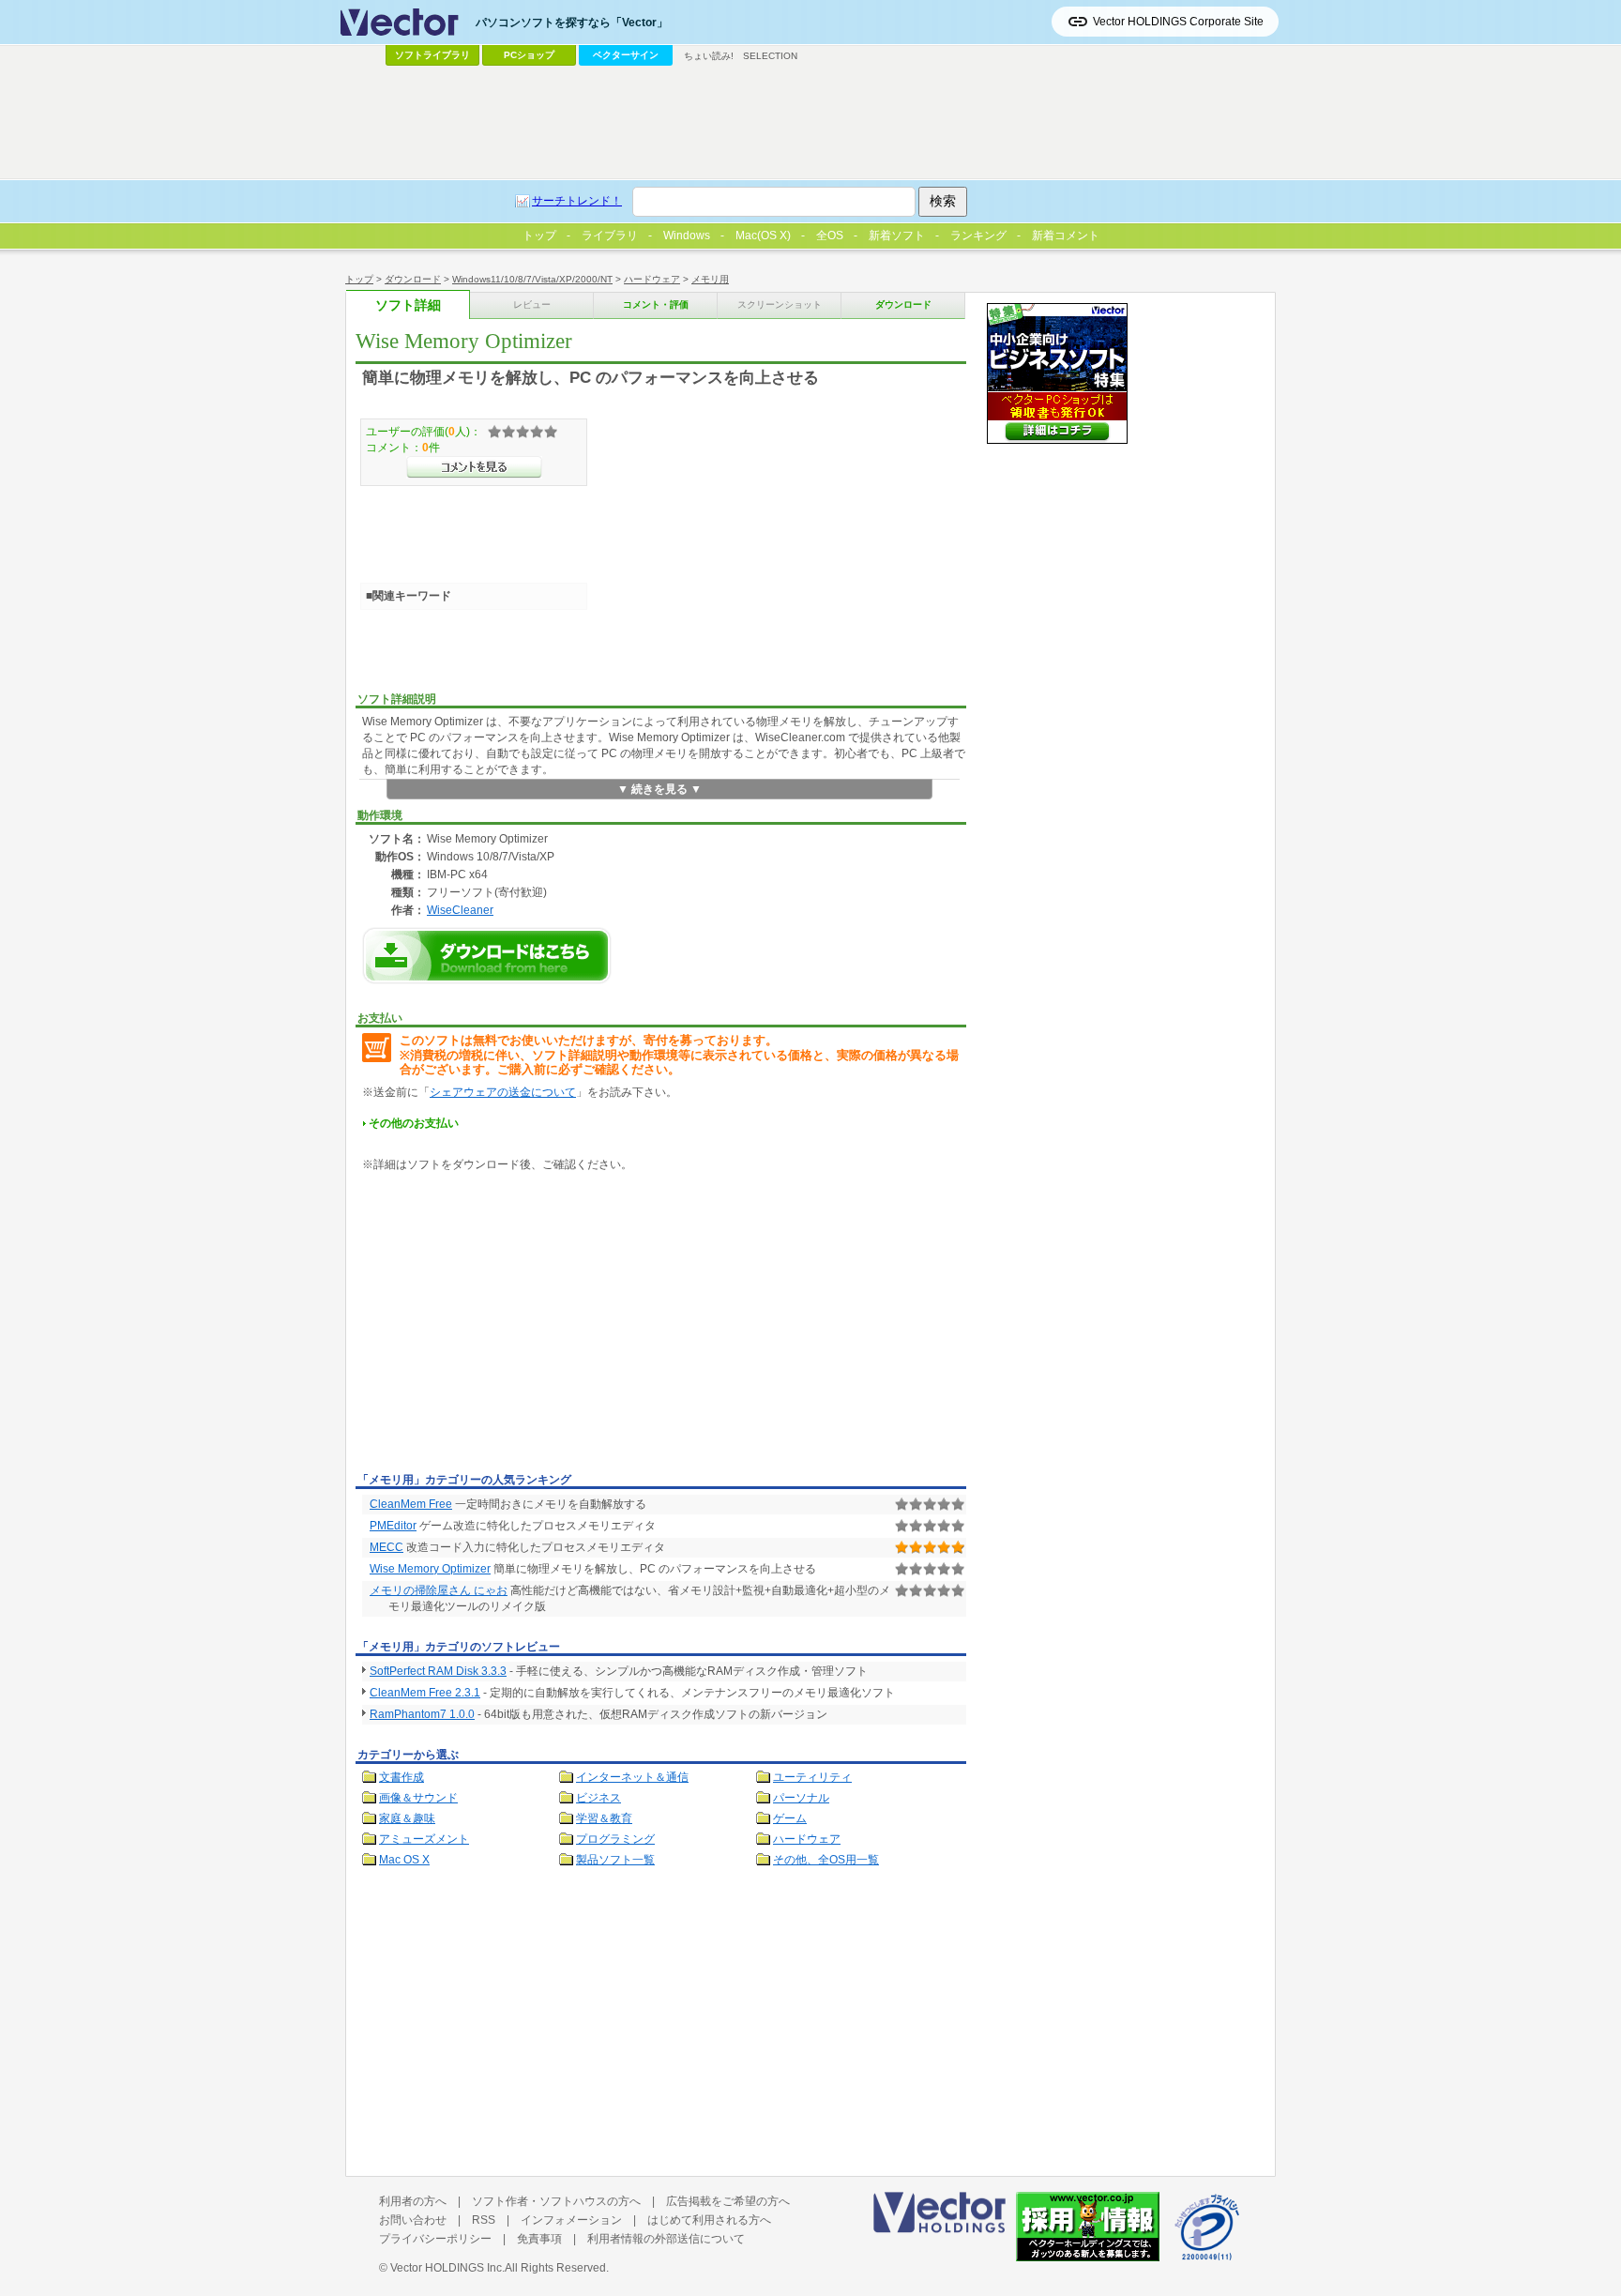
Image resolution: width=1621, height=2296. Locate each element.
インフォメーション (571, 2220)
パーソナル (801, 1798)
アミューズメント (424, 1839)
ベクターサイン (626, 55)
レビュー (532, 304)
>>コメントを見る (474, 467)
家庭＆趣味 (407, 1818)
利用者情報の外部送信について (666, 2239)
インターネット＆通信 (632, 1777)
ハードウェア (652, 279)
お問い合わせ (413, 2220)
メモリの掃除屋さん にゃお (439, 1590)
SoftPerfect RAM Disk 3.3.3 (438, 1671)
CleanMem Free (411, 1504)
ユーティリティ (812, 1777)
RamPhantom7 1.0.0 (422, 1714)
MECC (386, 1547)
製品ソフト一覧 (615, 1860)
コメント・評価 (656, 304)
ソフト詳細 (408, 305)
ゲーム (790, 1818)
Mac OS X (404, 1860)
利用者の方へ (413, 2201)
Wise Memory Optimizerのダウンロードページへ (487, 956)
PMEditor (393, 1526)
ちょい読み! (709, 56)
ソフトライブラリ (432, 55)
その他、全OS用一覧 (826, 1860)
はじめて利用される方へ (709, 2220)
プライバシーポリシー (435, 2239)
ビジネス (598, 1798)
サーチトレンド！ (577, 201)
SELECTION (770, 56)
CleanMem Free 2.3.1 (425, 1693)
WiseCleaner (460, 910)
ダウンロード (413, 279)
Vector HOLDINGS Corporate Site (1178, 22)
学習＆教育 (604, 1818)
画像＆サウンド (418, 1798)
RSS (484, 2220)
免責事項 (539, 2239)
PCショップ (529, 55)
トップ (359, 279)
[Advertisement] (513, 1326)
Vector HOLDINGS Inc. (447, 2268)
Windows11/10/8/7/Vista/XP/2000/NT (532, 279)
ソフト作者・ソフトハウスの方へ (556, 2201)
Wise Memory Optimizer (430, 1569)
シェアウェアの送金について (503, 1092)
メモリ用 (710, 279)
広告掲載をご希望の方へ (728, 2201)
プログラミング (615, 1839)
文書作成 (401, 1777)
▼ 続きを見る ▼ (659, 789)
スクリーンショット (780, 304)
